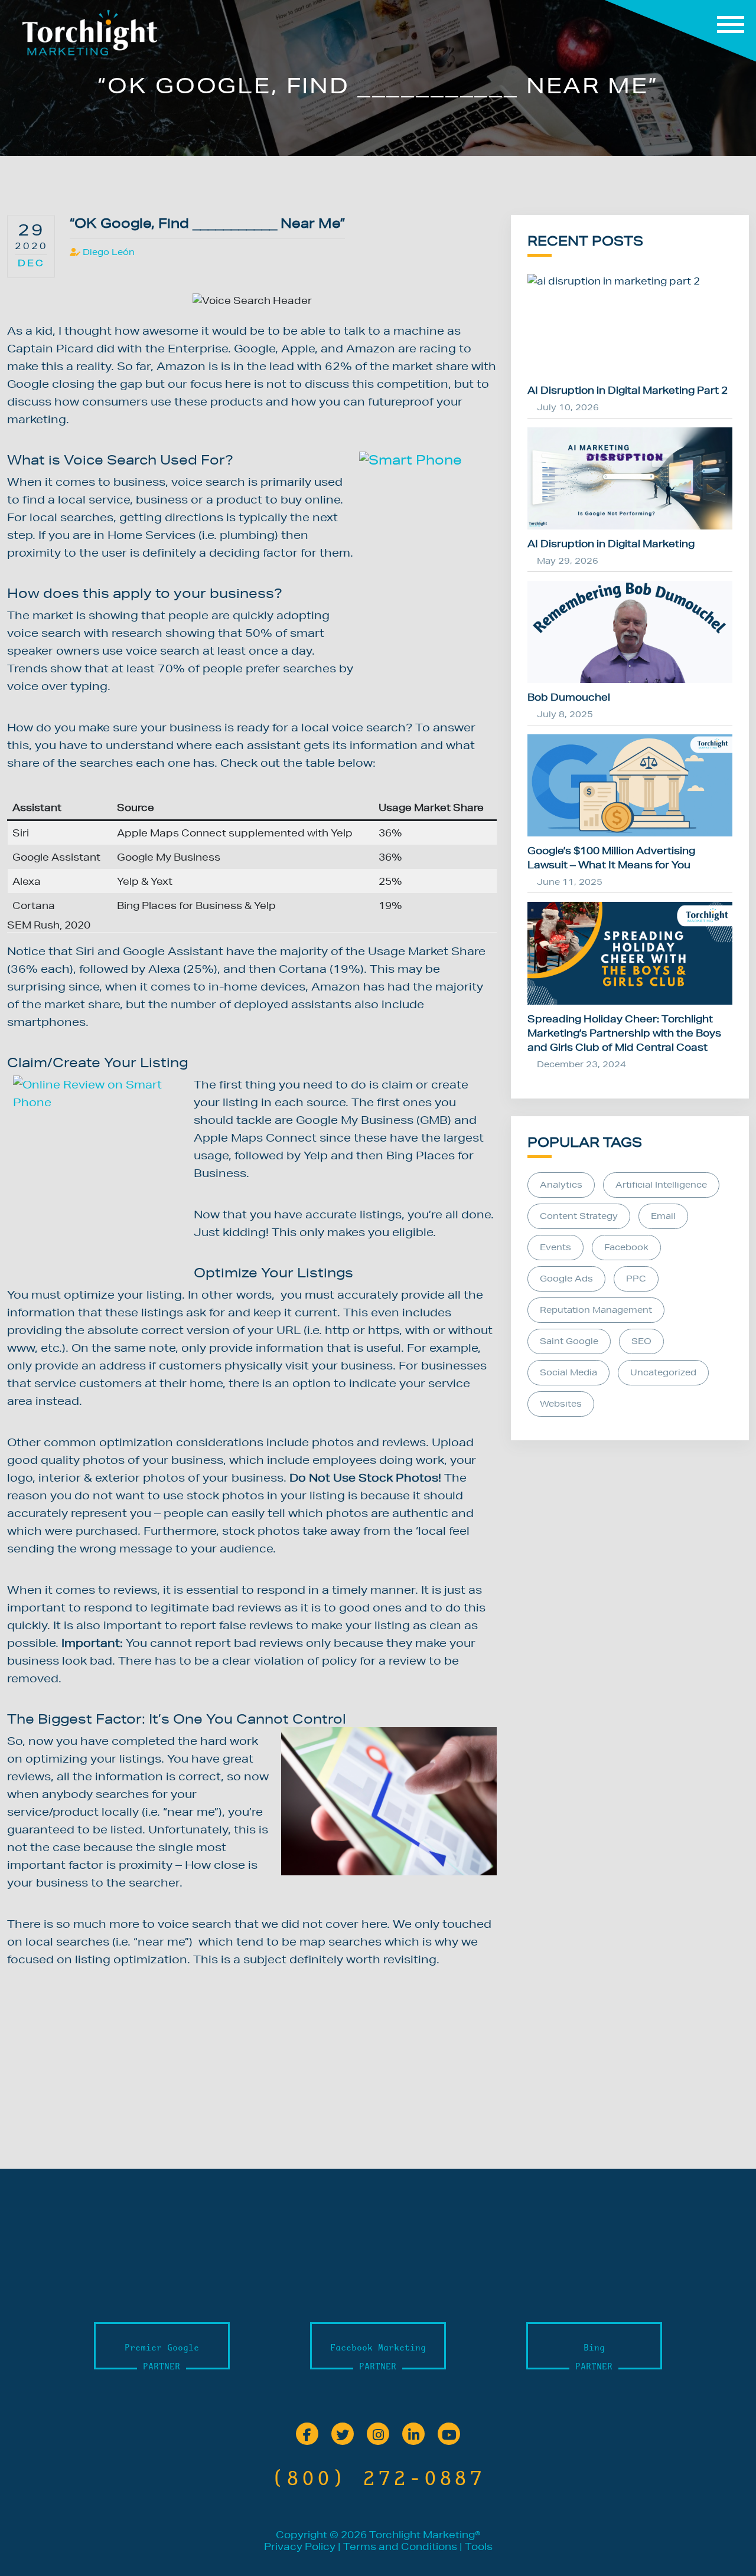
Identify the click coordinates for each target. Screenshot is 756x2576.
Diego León (109, 252)
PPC (636, 1279)
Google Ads (566, 1279)
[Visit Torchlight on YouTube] (449, 2435)
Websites (561, 1404)
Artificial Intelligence (661, 1185)
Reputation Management (596, 1310)
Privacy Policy (300, 2546)
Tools (479, 2546)
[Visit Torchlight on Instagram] (378, 2435)
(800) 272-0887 (378, 2478)
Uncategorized (663, 1372)
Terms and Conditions (400, 2546)
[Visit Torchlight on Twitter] (343, 2435)
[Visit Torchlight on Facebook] (307, 2435)
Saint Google (569, 1341)
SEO (641, 1341)
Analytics (561, 1185)
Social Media (568, 1372)
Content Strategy (579, 1216)
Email (663, 1216)
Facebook (626, 1247)
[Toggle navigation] (680, 31)
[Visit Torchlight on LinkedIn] (413, 2435)
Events (555, 1247)
